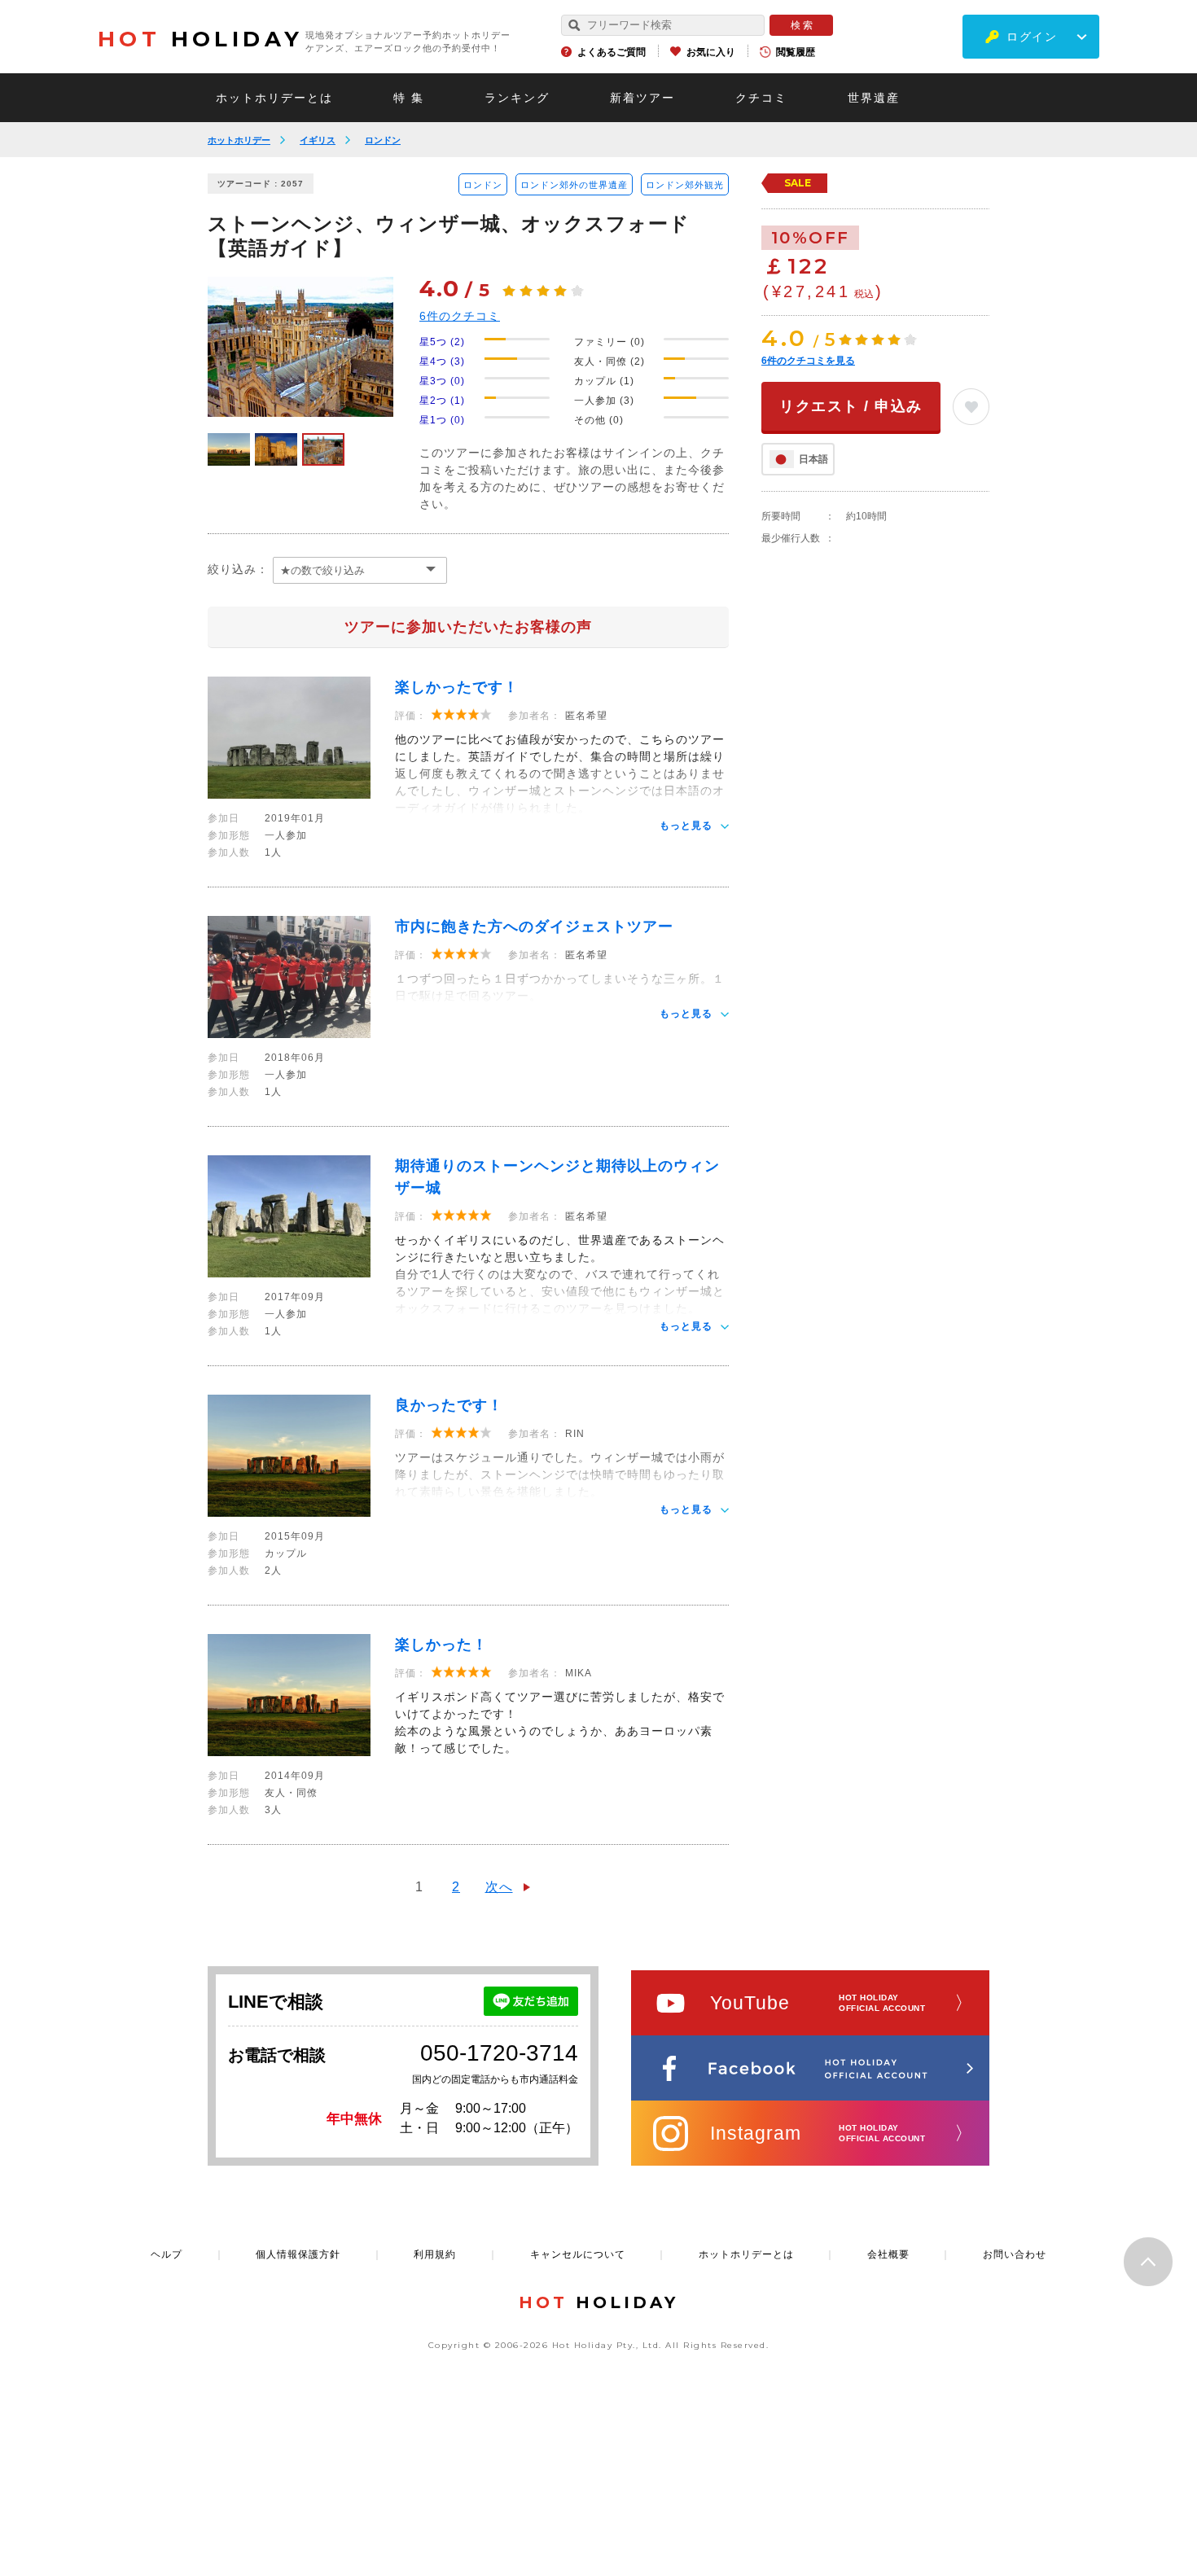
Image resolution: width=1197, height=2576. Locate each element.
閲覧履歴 (796, 52)
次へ (499, 1887)
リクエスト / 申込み (851, 406)
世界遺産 (874, 98)
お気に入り (711, 52)
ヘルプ (167, 2254)
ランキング (517, 98)
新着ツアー (642, 98)
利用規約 (435, 2254)
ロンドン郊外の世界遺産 (574, 185)
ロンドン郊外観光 (685, 185)
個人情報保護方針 (298, 2254)
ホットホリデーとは (274, 98)
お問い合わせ (1015, 2254)
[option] (300, 347)
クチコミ (761, 98)
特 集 (409, 98)
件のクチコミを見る (808, 361)
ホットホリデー (239, 140)
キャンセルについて (578, 2254)
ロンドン (383, 140)
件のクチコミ (460, 316)
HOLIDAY (200, 39)
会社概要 (888, 2254)
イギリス (318, 140)
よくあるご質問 (612, 52)
